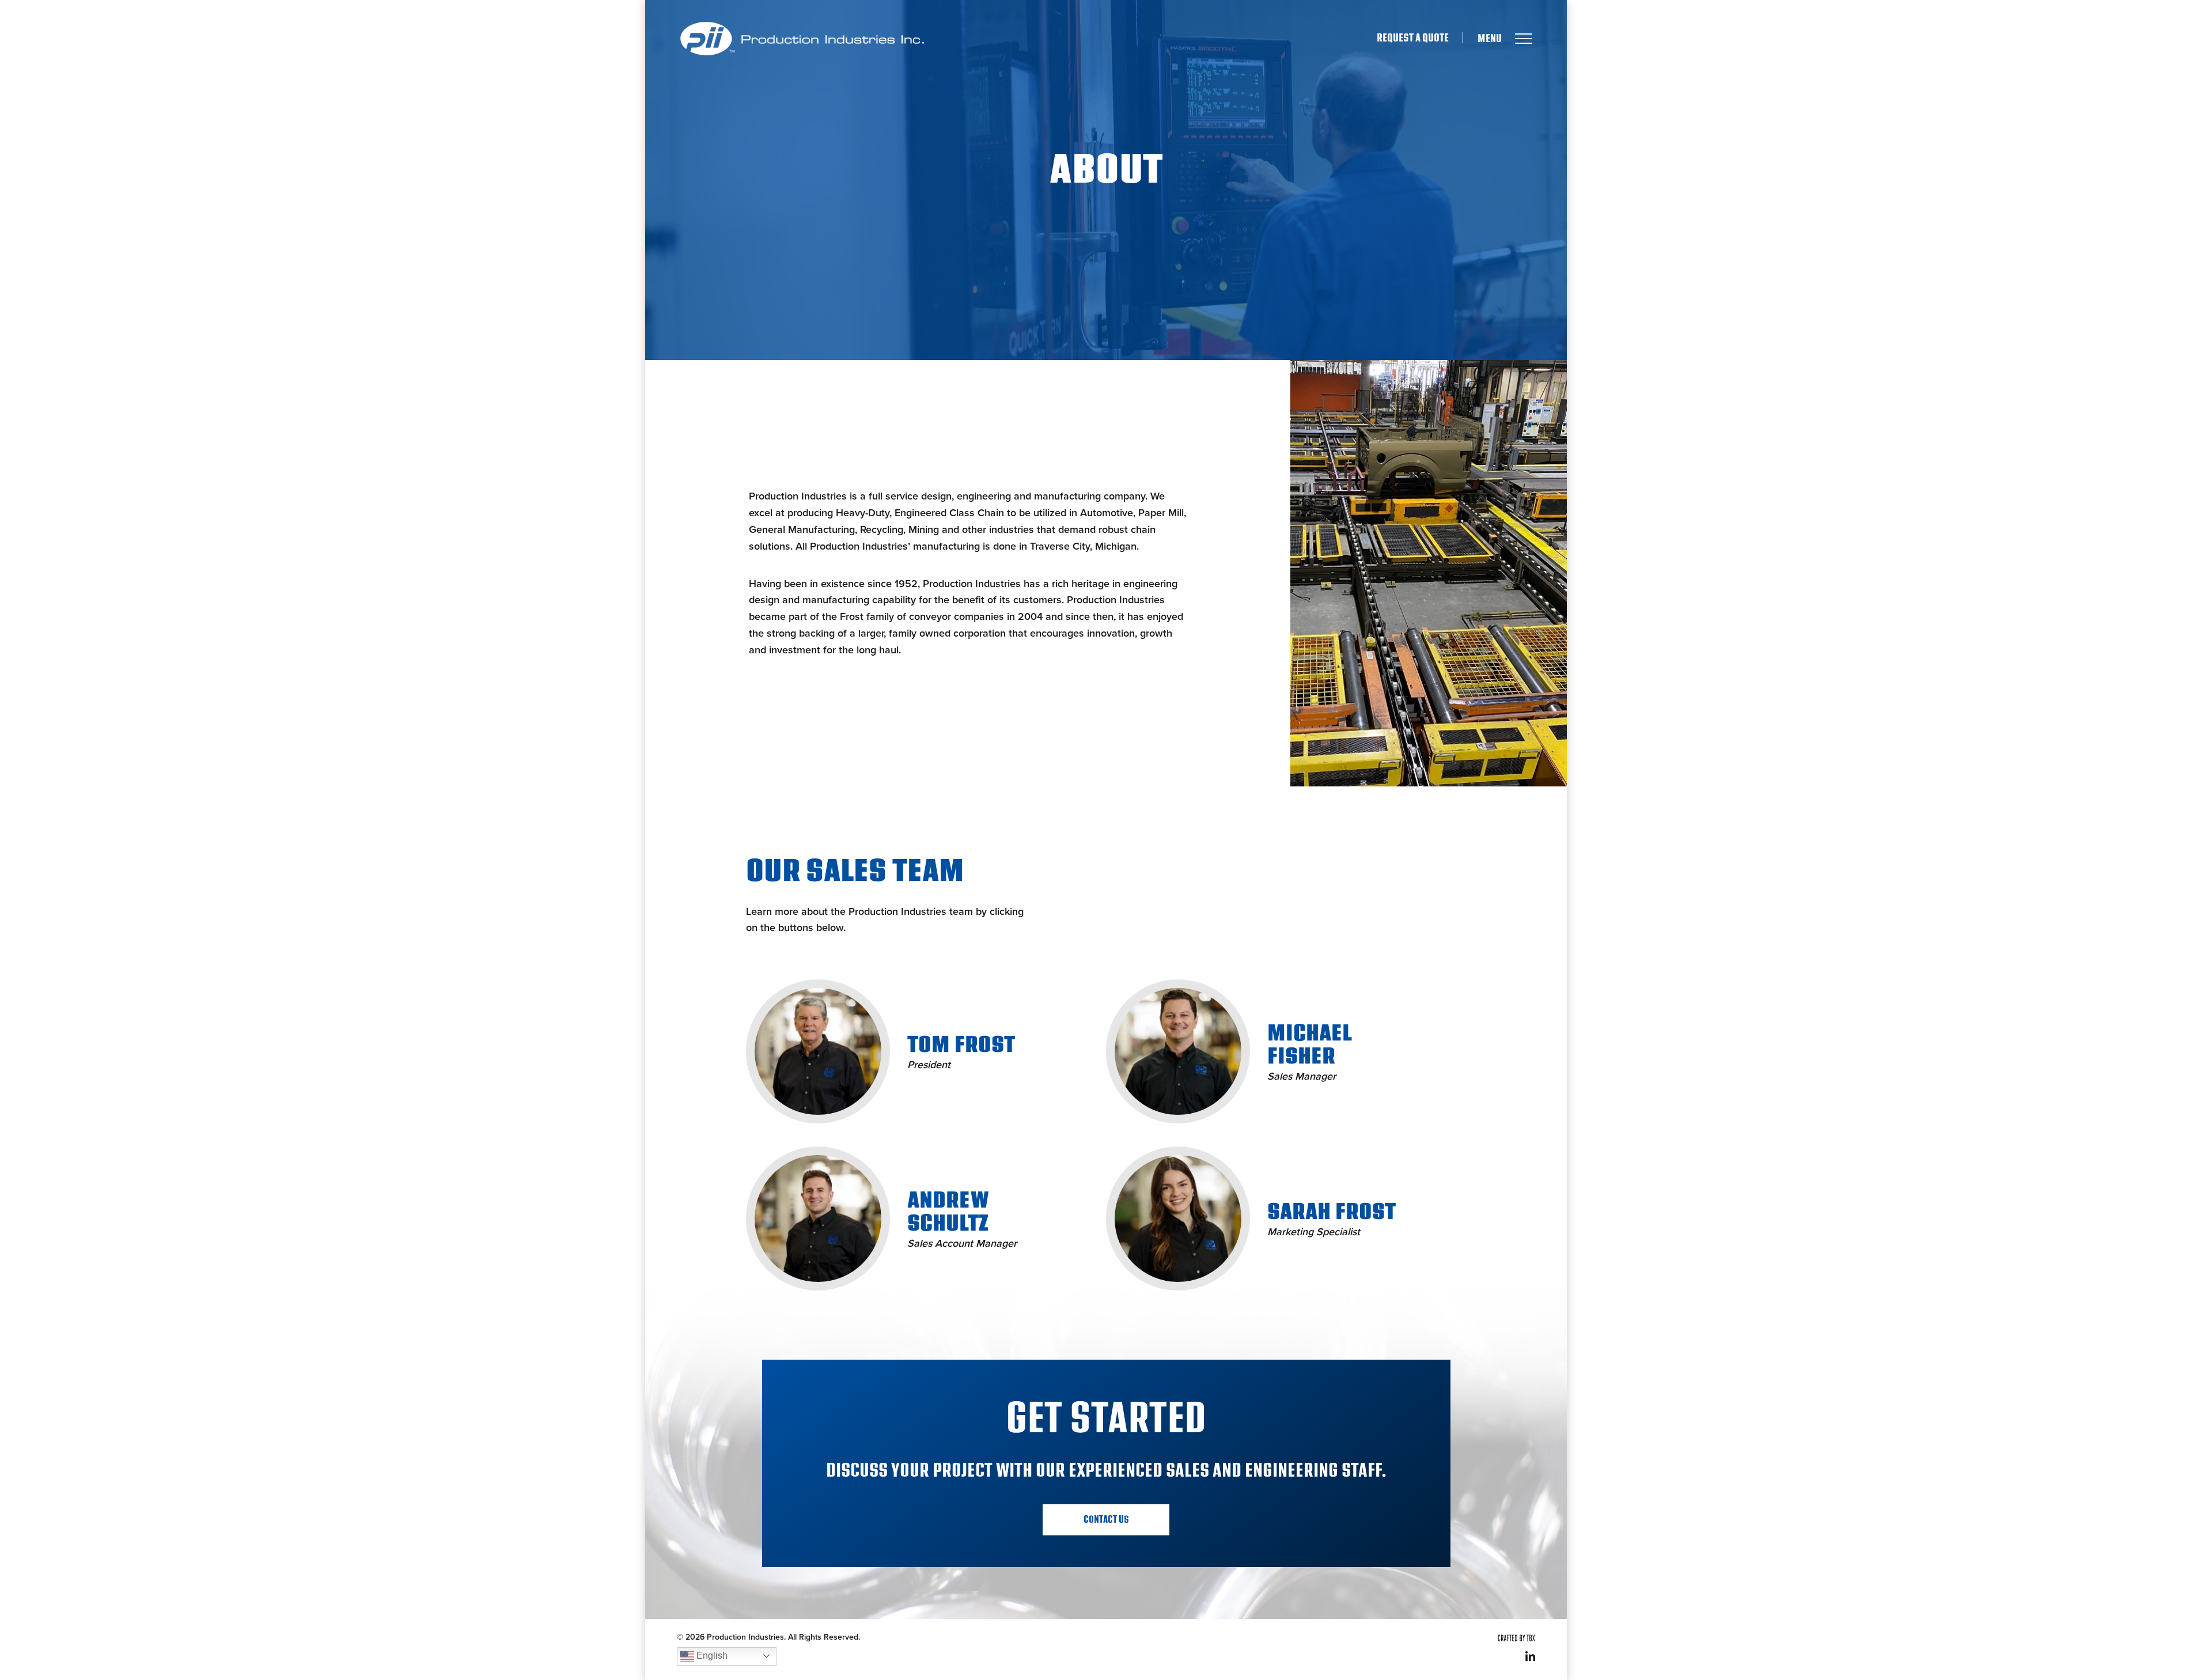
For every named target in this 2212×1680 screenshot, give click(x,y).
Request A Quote (1413, 38)
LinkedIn (1530, 1656)
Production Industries (802, 39)
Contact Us (1106, 1520)
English (711, 1656)
